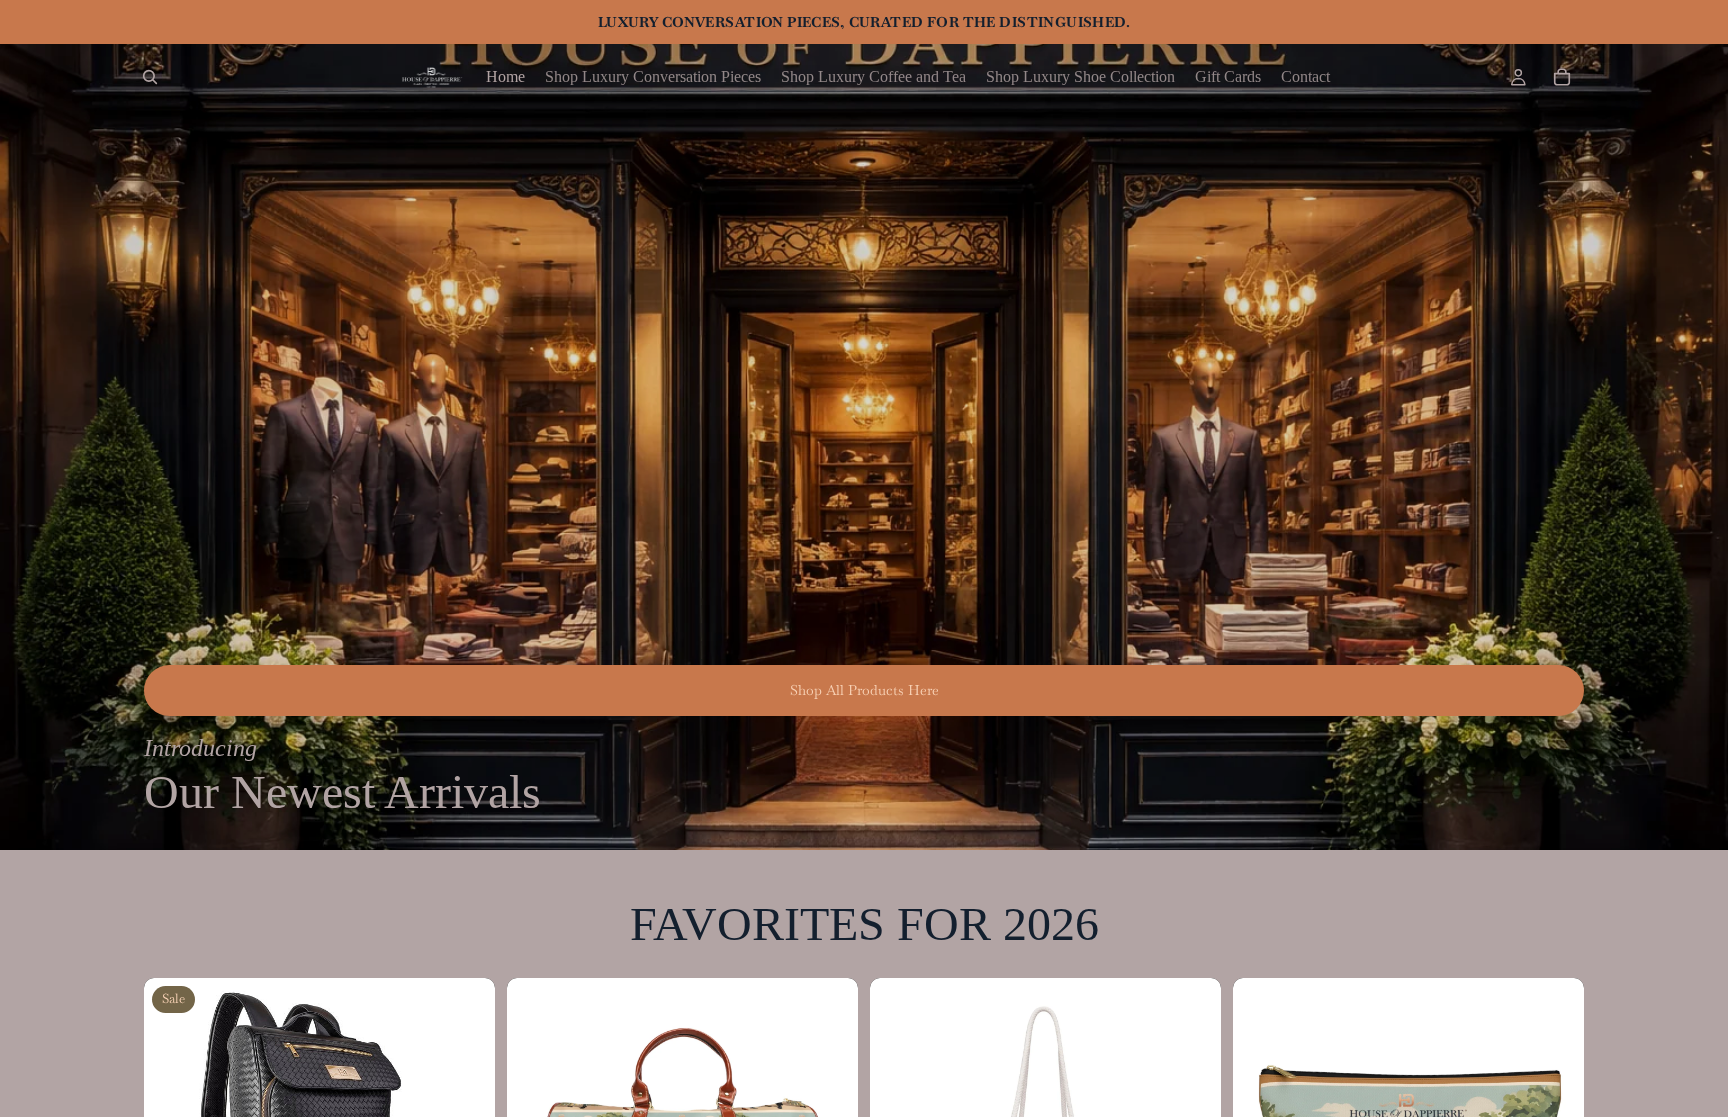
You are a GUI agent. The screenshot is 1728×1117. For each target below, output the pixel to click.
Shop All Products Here (864, 690)
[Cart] (1562, 77)
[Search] (150, 77)
